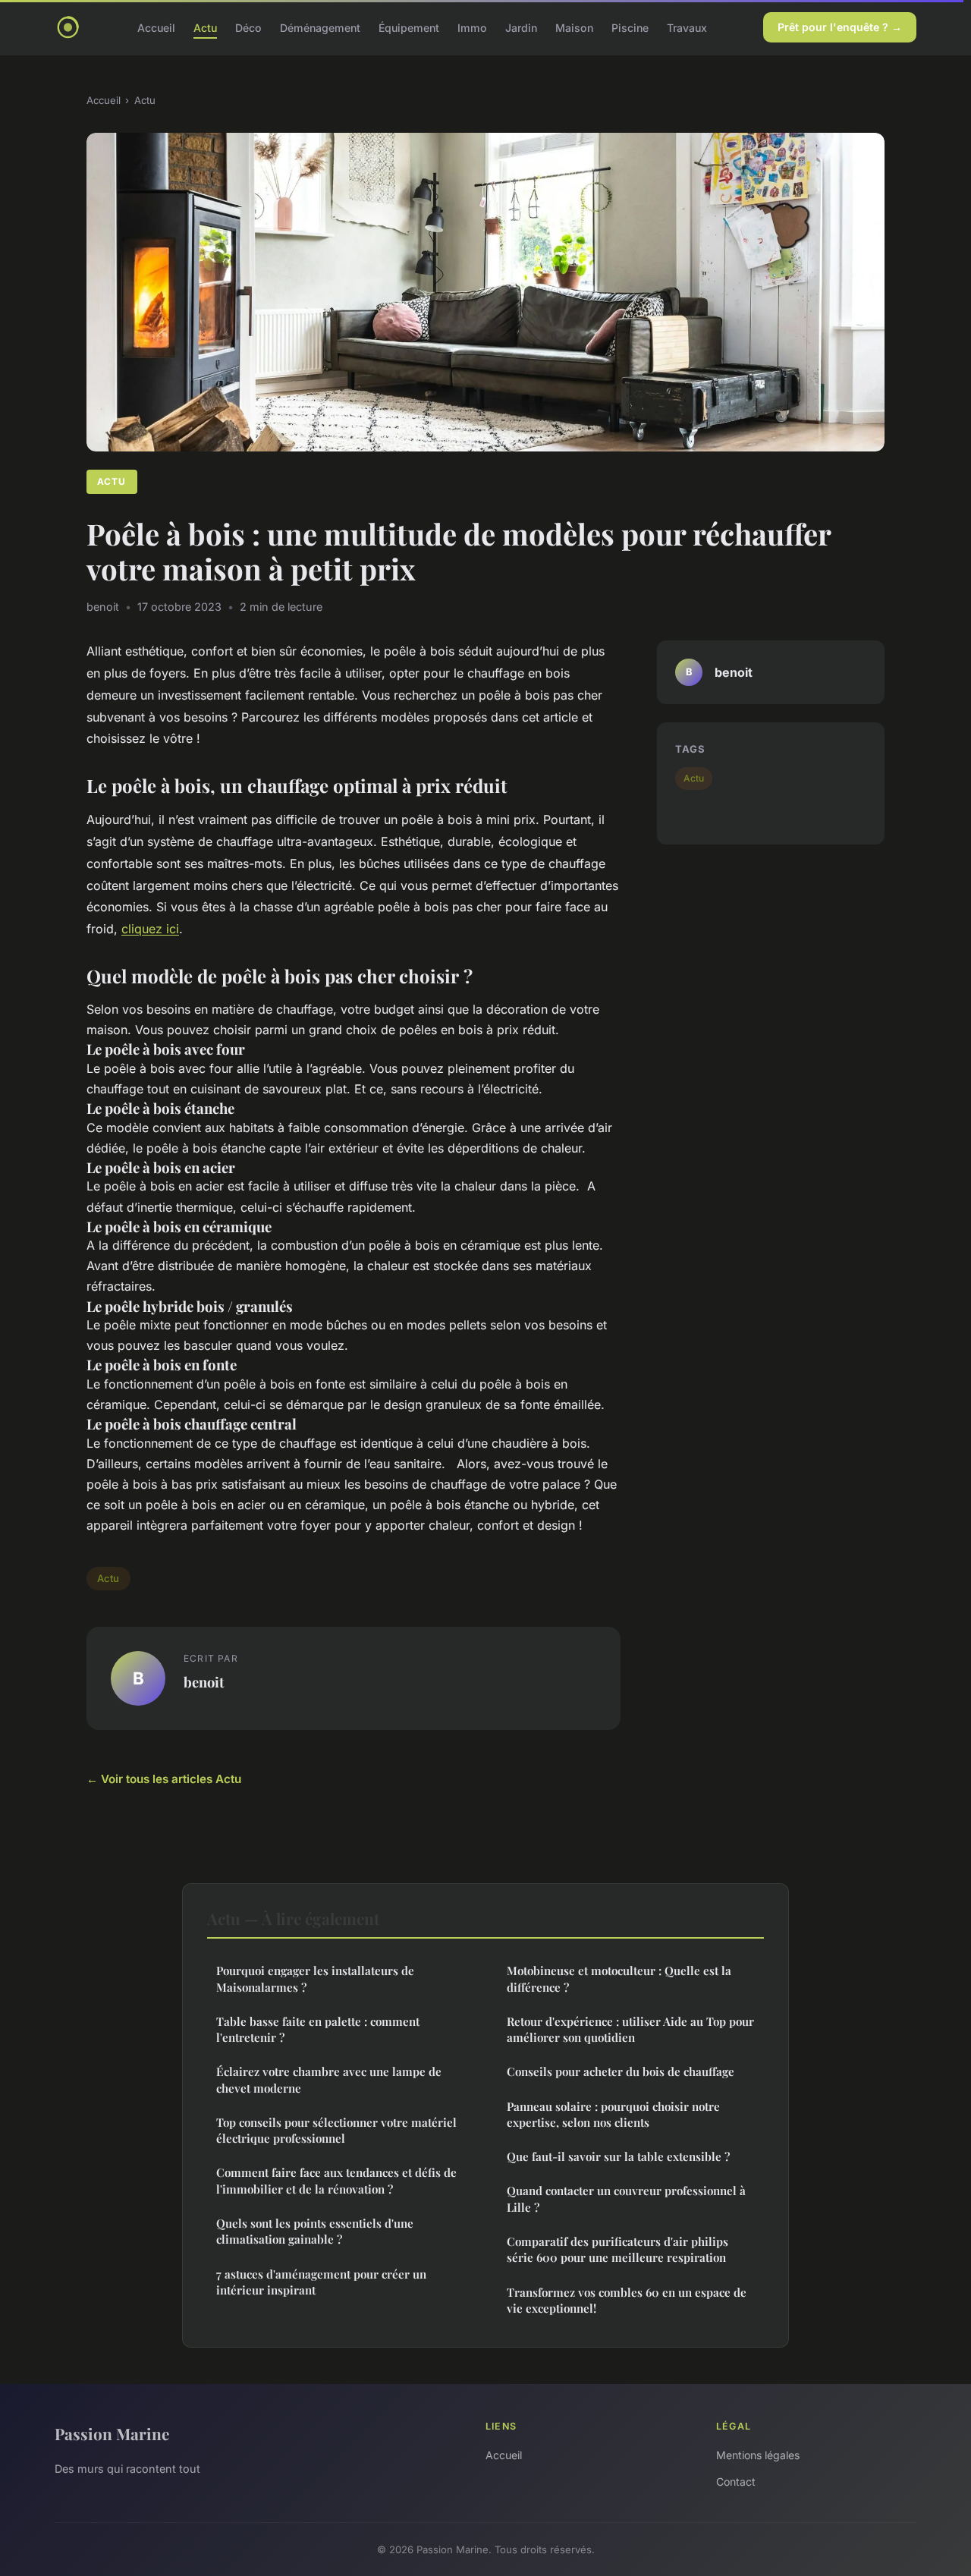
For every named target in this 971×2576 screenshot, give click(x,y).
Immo (472, 27)
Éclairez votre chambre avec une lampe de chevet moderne (329, 2079)
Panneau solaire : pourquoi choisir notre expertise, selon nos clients (613, 2114)
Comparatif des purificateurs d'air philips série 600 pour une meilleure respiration (617, 2249)
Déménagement (320, 27)
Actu (205, 27)
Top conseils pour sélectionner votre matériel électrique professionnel (336, 2130)
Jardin (521, 27)
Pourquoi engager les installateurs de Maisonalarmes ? (315, 1978)
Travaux (687, 27)
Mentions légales (758, 2455)
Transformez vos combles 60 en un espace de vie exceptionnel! (627, 2300)
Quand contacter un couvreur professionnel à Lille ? (626, 2199)
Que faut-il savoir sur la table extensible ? (618, 2156)
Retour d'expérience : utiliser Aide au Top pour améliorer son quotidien (630, 2029)
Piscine (630, 27)
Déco (248, 27)
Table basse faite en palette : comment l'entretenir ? (318, 2029)
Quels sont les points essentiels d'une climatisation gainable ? (315, 2231)
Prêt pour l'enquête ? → (840, 27)
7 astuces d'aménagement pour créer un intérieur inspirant (321, 2282)
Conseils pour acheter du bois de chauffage (621, 2071)
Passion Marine (112, 2433)
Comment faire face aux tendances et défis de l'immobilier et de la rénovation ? (336, 2180)
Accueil (156, 27)
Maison (574, 27)
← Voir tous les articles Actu (164, 1779)
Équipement (409, 27)
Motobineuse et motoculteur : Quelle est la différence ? (619, 1978)
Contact (736, 2482)
